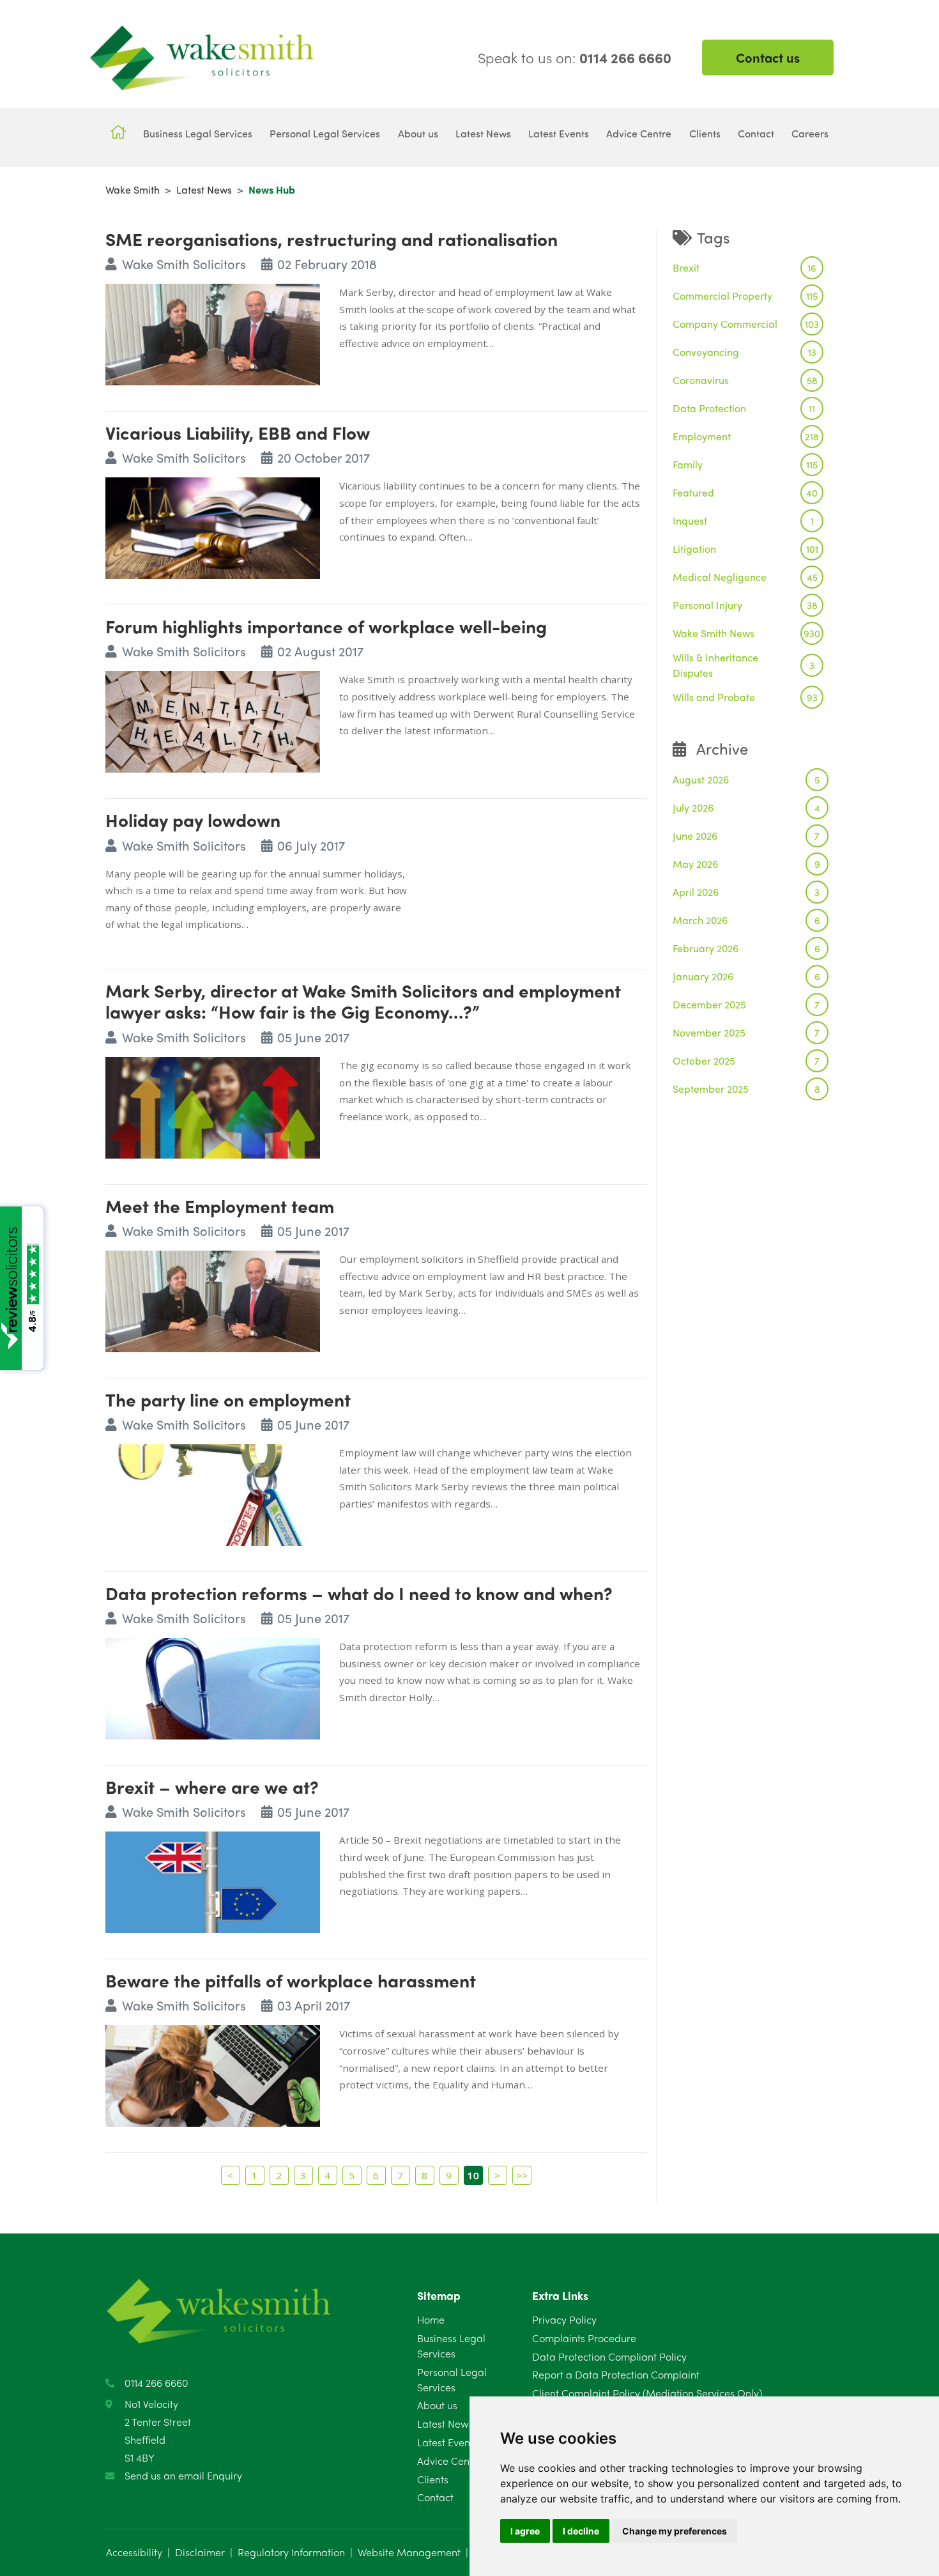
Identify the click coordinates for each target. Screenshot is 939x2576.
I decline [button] (581, 2531)
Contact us (768, 57)
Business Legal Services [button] (198, 133)
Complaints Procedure (584, 2338)
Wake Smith (133, 189)
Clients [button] (705, 133)
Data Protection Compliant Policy (609, 2356)
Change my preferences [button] (675, 2531)
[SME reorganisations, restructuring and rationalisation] (213, 333)
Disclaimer (200, 2552)
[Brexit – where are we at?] (213, 1880)
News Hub (272, 189)
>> (522, 2175)
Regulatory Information (291, 2552)
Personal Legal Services (452, 2379)
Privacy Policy (564, 2319)
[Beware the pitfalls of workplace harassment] (213, 2074)
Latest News (204, 189)
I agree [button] (525, 2531)
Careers (810, 133)
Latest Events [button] (559, 133)
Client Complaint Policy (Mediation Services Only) (647, 2393)
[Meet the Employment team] (213, 1300)
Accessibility (134, 2552)
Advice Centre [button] (639, 133)
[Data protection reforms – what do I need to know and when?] (213, 1687)
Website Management (409, 2552)
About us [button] (418, 133)
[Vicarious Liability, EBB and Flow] (213, 526)
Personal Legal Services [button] (325, 133)
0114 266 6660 (156, 2383)
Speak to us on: (575, 58)
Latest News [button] (483, 133)
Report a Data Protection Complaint (616, 2374)
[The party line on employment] (213, 1493)
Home (431, 2319)
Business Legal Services (451, 2346)
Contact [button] (756, 133)
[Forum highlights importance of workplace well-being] (213, 720)
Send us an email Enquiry (183, 2475)
